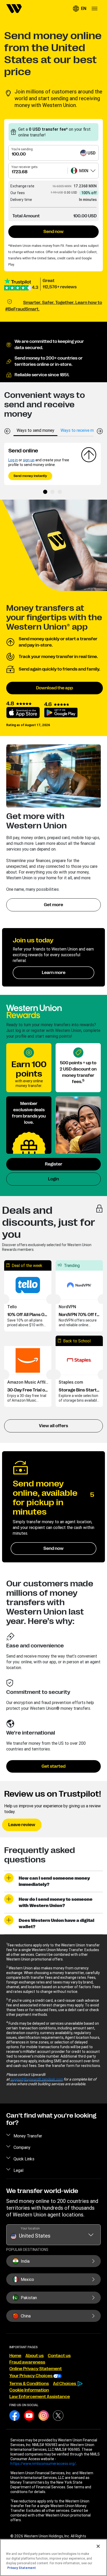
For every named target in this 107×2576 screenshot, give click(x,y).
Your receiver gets (25, 167)
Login (53, 1179)
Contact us (59, 2356)
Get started (53, 1766)
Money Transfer (28, 2136)
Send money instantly (30, 476)
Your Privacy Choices (31, 2376)
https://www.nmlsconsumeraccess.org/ (43, 2464)
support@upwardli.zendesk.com (37, 2079)
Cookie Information (29, 2390)
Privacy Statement (22, 2568)
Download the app (55, 688)
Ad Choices (65, 2384)
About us (35, 2356)
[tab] (35, 430)
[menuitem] (14, 9)
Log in (13, 460)
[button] (79, 9)
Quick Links (24, 2159)
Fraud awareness (27, 2362)
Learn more (54, 973)
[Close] (98, 2546)
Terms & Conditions (29, 2384)
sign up (29, 460)
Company (22, 2147)
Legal (18, 2170)
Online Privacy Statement (36, 2369)
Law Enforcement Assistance (40, 2397)
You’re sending (22, 149)
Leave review (22, 1825)
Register (54, 1164)
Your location (30, 2228)
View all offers (53, 1426)
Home (15, 2356)
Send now (53, 232)
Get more (53, 905)
